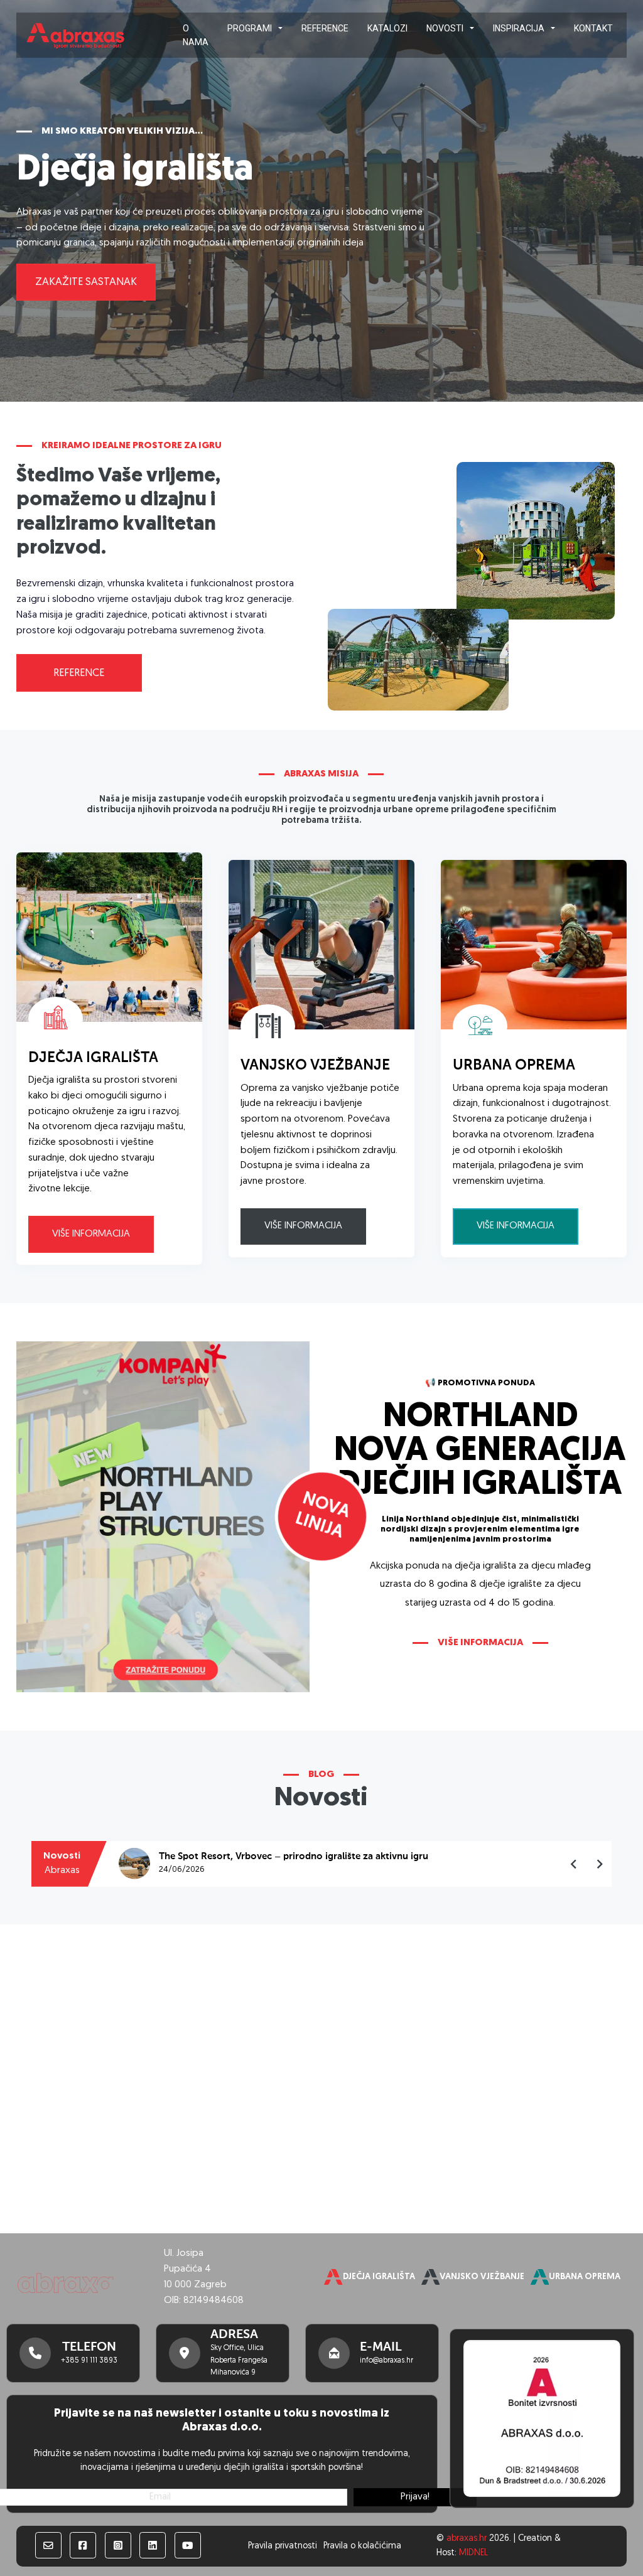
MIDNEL (473, 2553)
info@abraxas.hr (386, 2361)
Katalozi (387, 28)
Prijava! (415, 2497)
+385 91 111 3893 (89, 2361)
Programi (250, 28)
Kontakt (593, 28)
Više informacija (91, 1234)
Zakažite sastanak (86, 282)
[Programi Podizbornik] (280, 28)
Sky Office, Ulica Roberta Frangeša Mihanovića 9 (239, 2360)
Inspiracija (519, 28)
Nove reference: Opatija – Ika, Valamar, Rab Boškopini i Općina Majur (311, 1857)
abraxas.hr (467, 2539)
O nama (196, 35)
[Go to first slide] (599, 1864)
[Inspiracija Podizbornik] (553, 28)
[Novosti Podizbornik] (472, 28)
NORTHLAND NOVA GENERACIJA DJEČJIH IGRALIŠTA (480, 1452)
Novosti (445, 28)
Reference (325, 28)
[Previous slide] (574, 1864)
